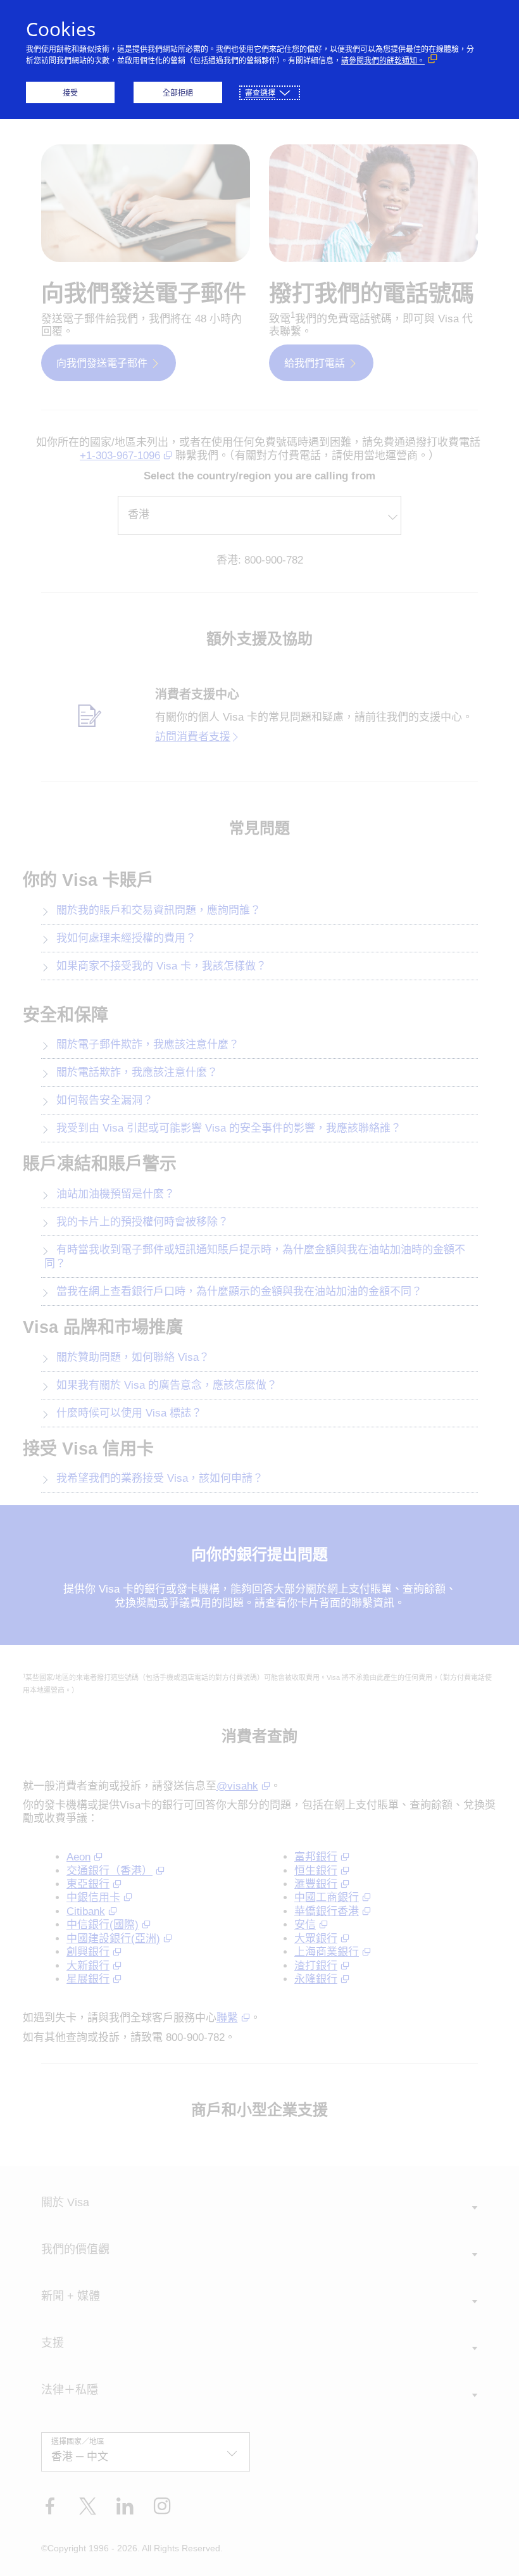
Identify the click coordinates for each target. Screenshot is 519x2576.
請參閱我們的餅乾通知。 (383, 60)
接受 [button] (70, 93)
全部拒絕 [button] (178, 93)
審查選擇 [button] (260, 93)
